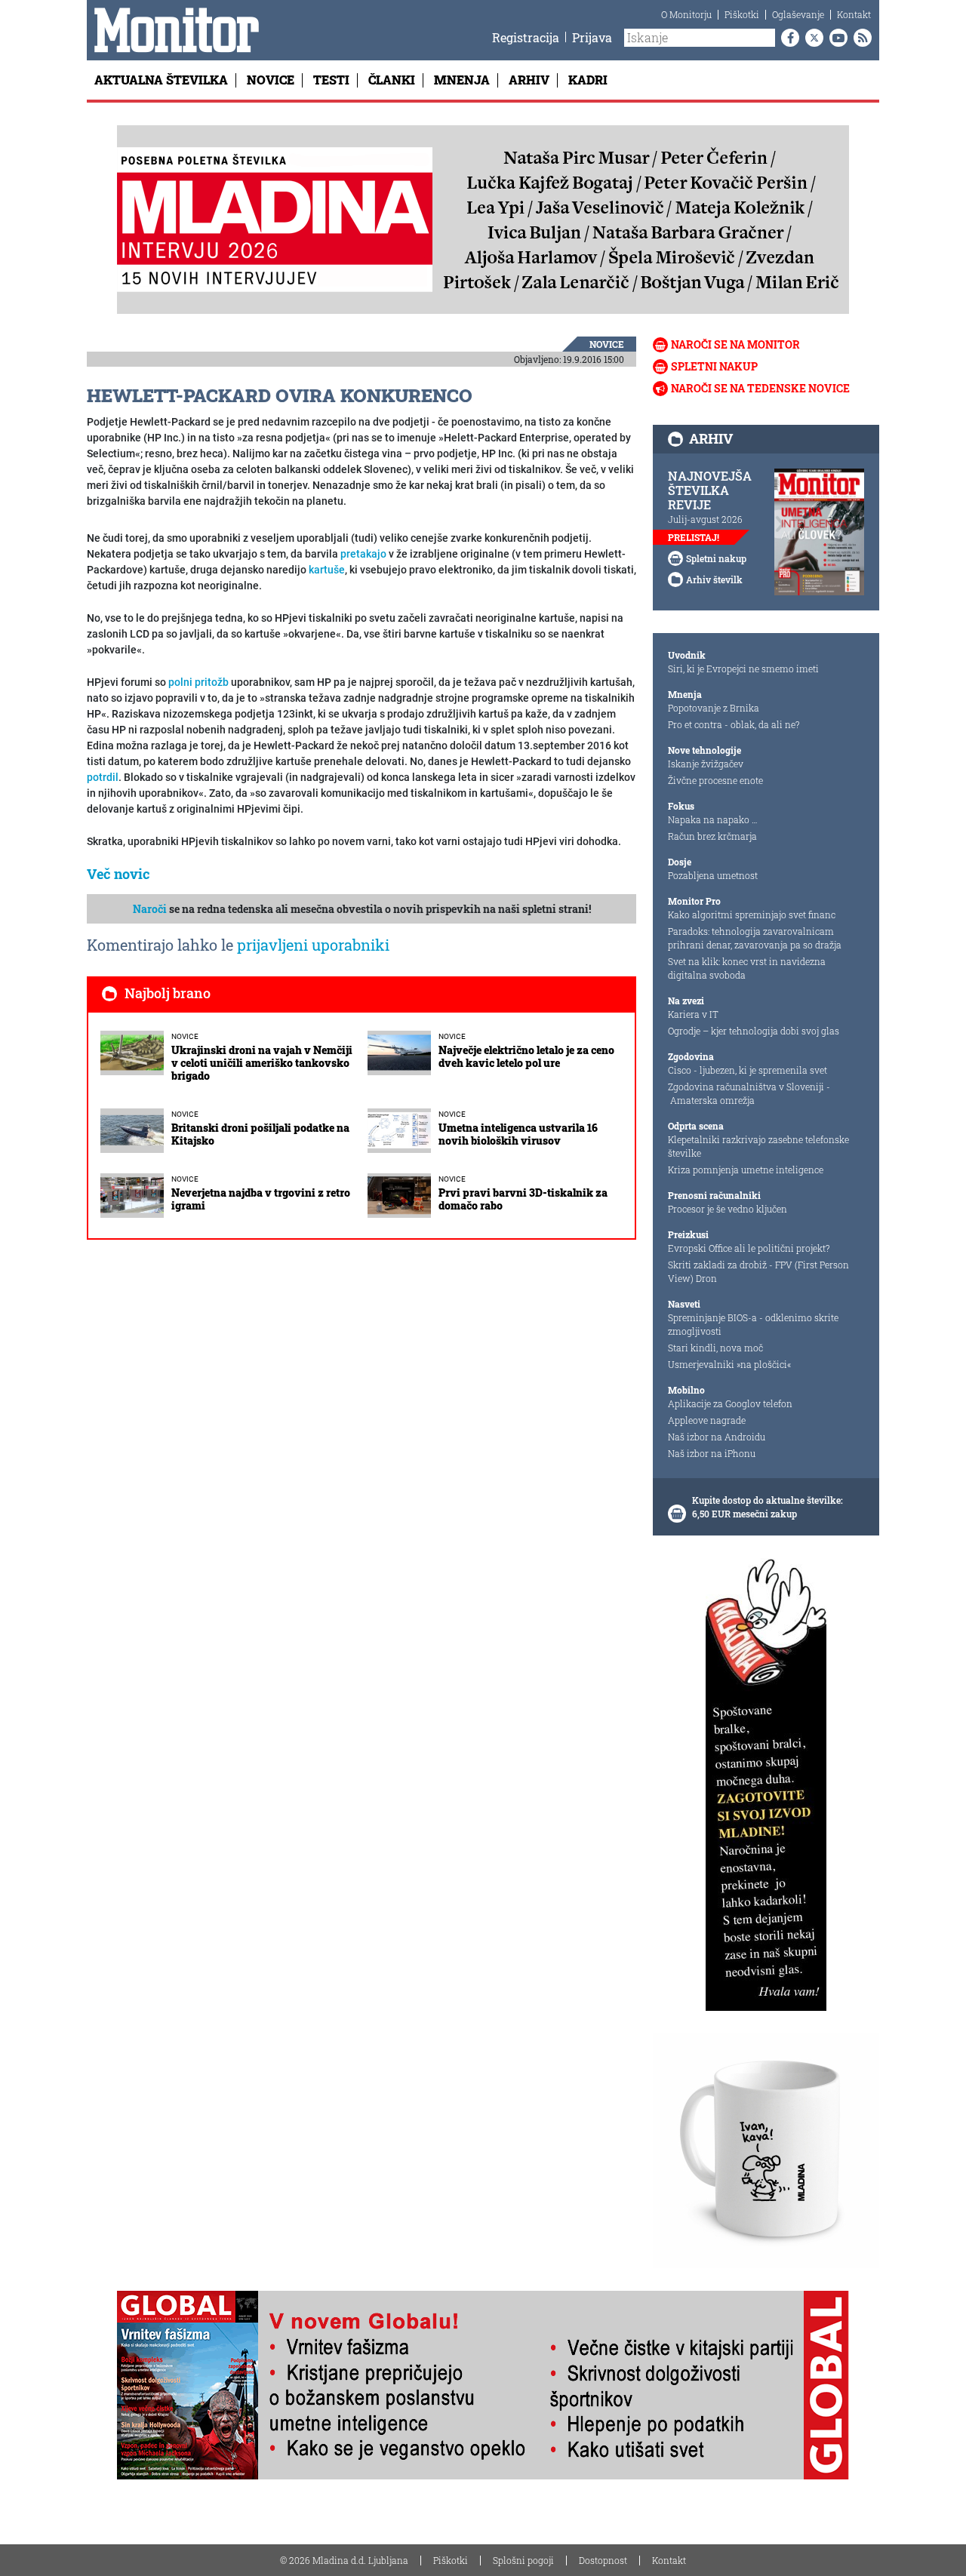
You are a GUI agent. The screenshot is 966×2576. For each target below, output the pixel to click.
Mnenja (462, 80)
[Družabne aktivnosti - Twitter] (811, 38)
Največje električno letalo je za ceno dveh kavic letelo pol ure (526, 1056)
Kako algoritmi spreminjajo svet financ (752, 915)
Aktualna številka (161, 80)
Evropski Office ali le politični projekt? (749, 1248)
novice (607, 344)
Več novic (118, 874)
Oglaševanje (798, 14)
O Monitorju (686, 14)
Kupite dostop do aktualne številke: (768, 1500)
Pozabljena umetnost (713, 875)
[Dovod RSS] (860, 38)
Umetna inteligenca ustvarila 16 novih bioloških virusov (518, 1134)
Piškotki (742, 14)
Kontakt (854, 14)
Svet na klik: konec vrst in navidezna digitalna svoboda (747, 968)
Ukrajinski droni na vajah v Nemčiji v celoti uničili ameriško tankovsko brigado (262, 1063)
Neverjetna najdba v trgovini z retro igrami (261, 1199)
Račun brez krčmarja (712, 836)
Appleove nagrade (707, 1420)
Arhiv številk (714, 579)
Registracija (526, 37)
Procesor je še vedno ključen (728, 1209)
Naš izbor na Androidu (717, 1437)
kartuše (327, 570)
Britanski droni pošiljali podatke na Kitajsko (260, 1134)
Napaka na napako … (713, 819)
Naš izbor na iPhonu (712, 1453)
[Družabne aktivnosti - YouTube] (835, 38)
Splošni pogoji (523, 2560)
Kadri (588, 80)
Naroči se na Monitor (735, 344)
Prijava (592, 37)
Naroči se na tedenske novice (760, 388)
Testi (331, 80)
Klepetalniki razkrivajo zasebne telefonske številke (758, 1146)
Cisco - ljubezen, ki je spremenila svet (748, 1070)
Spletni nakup (714, 366)
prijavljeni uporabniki (313, 945)
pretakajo (363, 554)
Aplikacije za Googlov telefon (730, 1403)
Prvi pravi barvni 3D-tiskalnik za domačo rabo (523, 1199)
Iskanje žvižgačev (706, 764)
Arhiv (529, 80)
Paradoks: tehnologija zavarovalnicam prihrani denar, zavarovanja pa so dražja (755, 938)
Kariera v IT (693, 1014)
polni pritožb (198, 682)
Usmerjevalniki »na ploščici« (729, 1364)
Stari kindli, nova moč (715, 1348)
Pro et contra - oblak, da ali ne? (734, 724)
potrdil (103, 777)
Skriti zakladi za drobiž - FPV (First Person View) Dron (758, 1271)
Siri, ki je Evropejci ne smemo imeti (743, 669)
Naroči (150, 909)
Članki (392, 80)
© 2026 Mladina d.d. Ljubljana (344, 2560)
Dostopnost (603, 2560)
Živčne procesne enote (715, 780)
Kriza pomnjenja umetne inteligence (746, 1170)
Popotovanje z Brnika (714, 708)
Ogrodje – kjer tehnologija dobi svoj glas (754, 1031)
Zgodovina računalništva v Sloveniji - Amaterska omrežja (749, 1093)
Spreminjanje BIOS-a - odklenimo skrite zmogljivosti (753, 1324)
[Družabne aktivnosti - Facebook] (787, 38)
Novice (271, 80)
